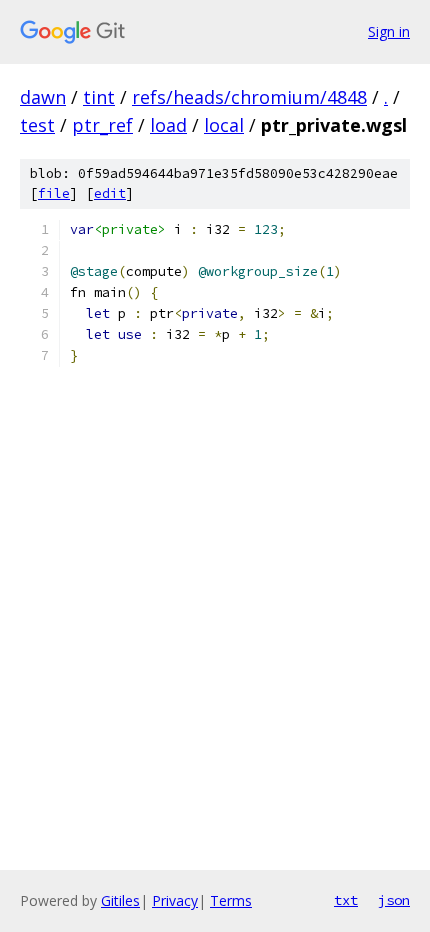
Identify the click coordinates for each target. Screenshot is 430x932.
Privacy (175, 900)
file (54, 193)
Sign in (389, 31)
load (168, 125)
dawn (43, 97)
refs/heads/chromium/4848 (249, 97)
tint (99, 97)
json (394, 900)
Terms (231, 900)
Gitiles (120, 900)
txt (346, 900)
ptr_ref (102, 125)
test (37, 125)
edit (110, 193)
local (224, 125)
